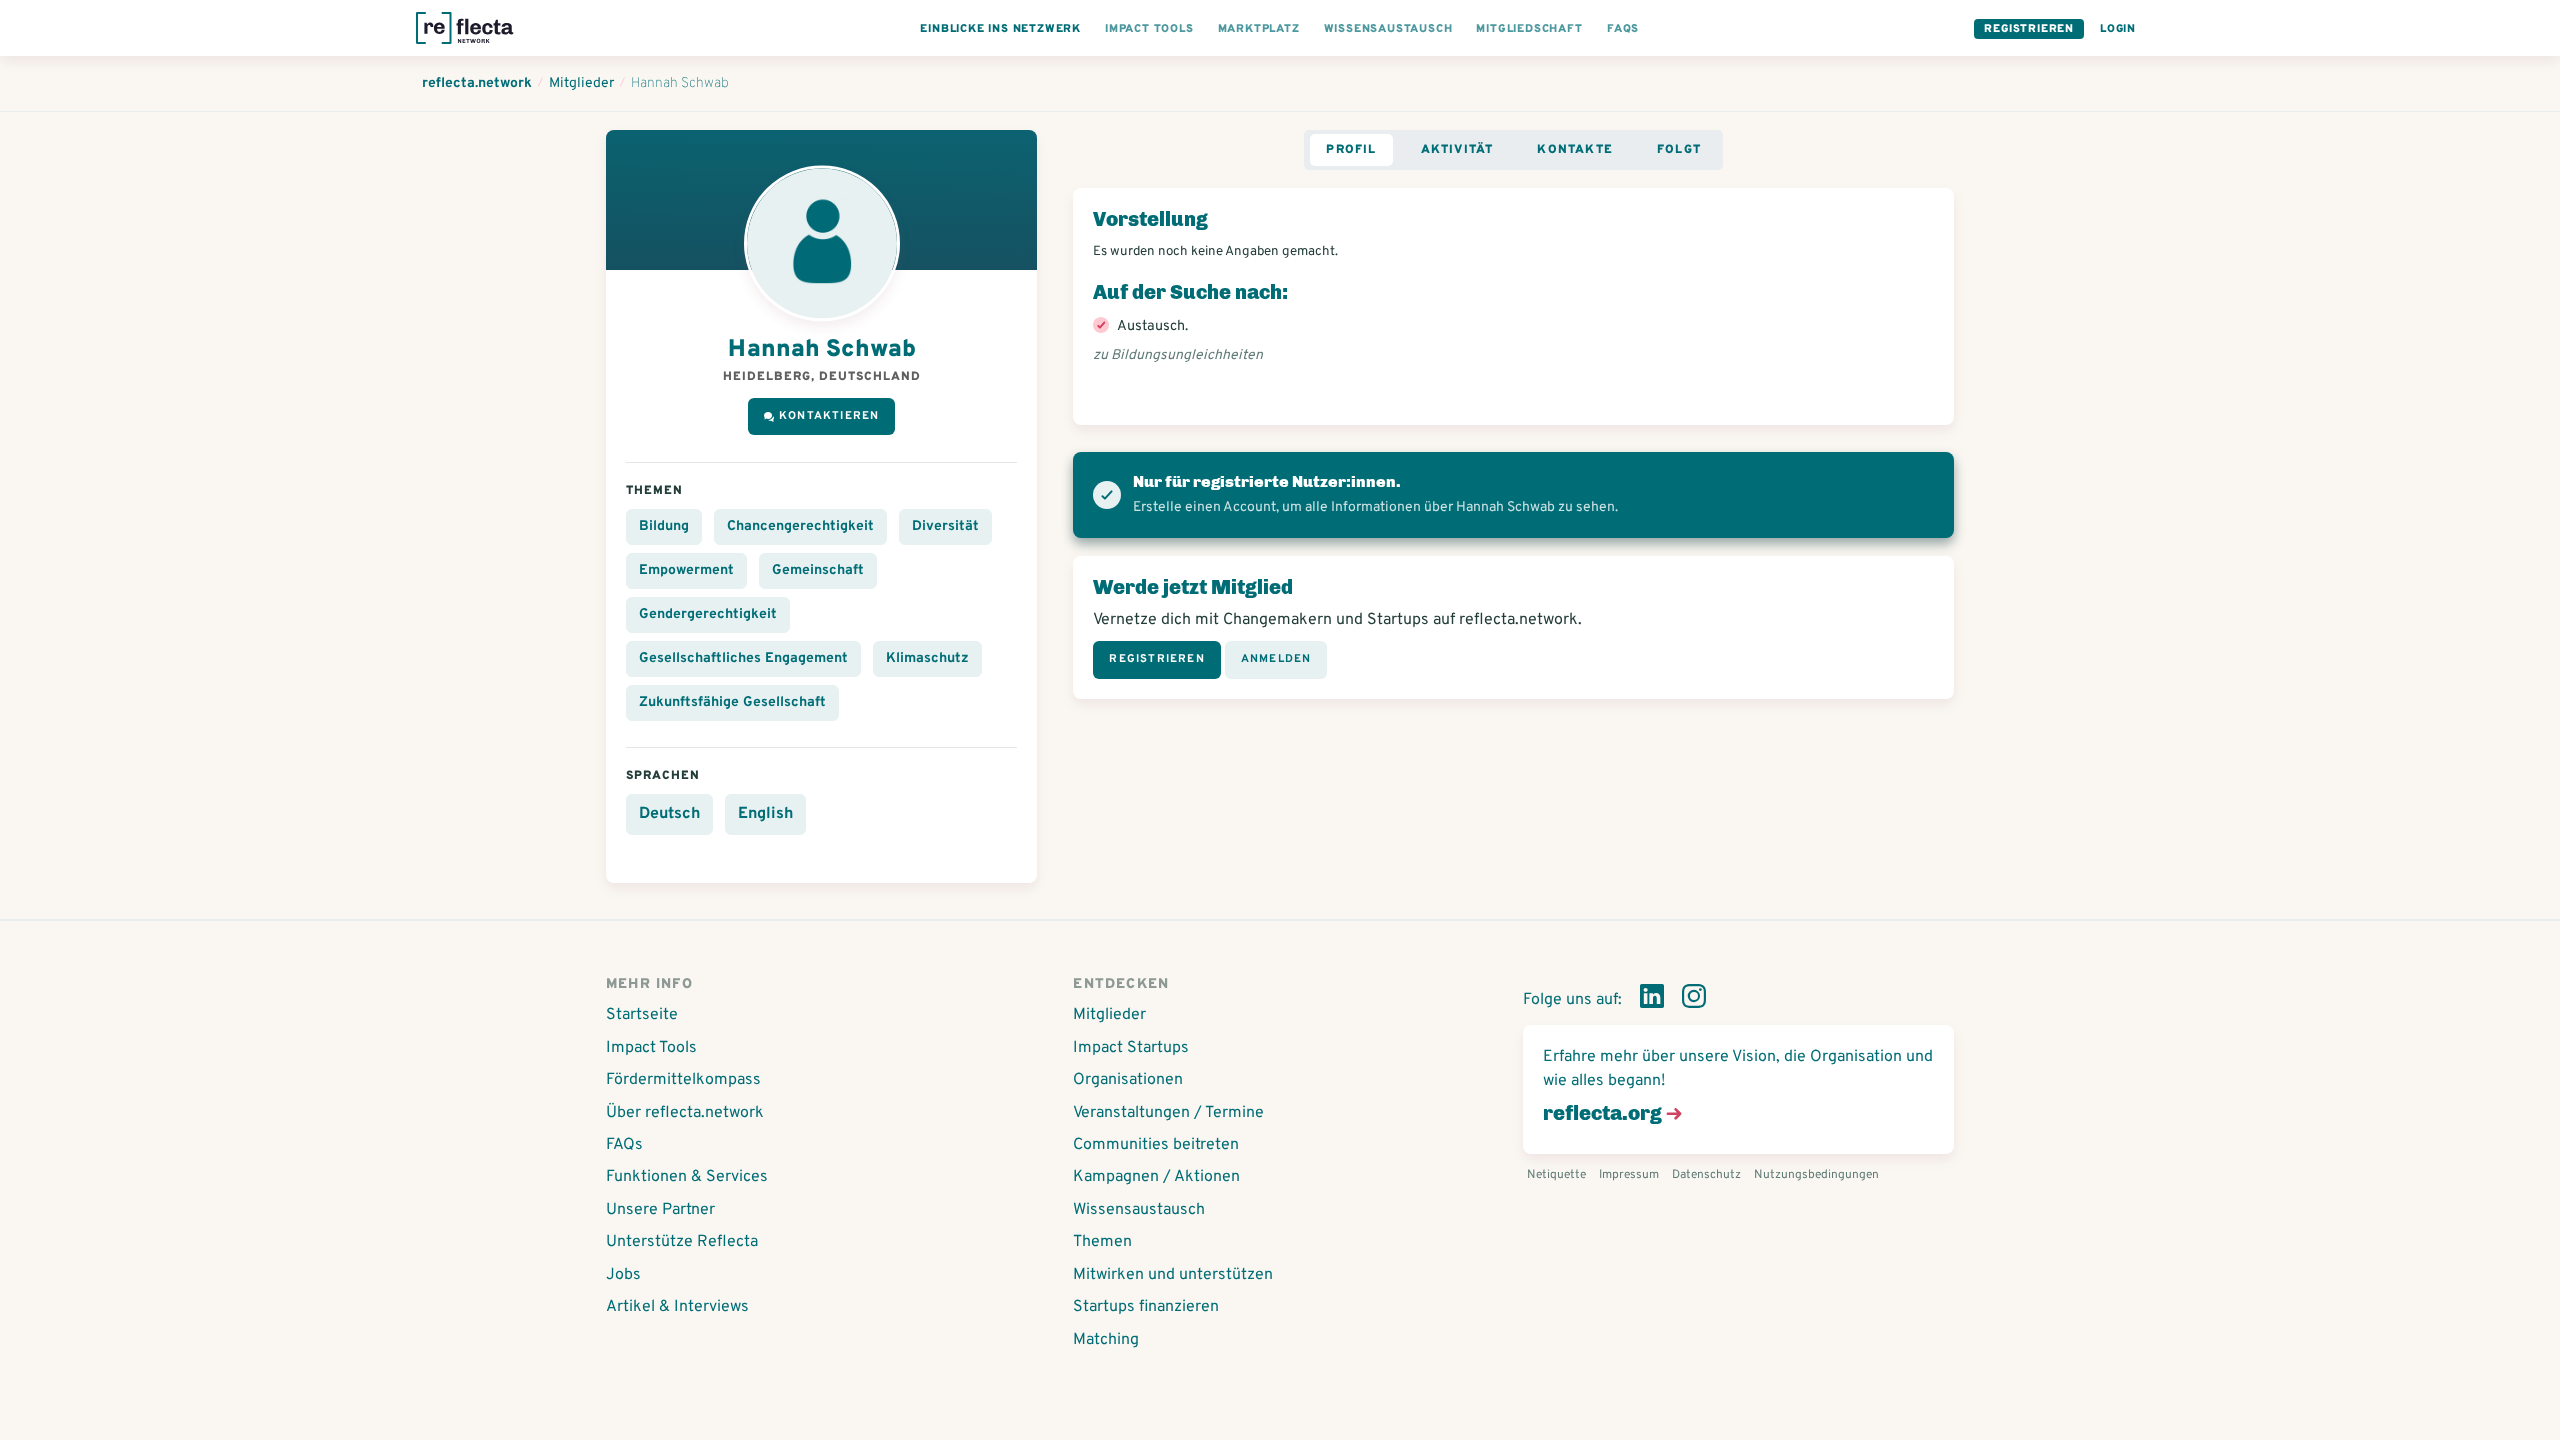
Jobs (623, 1275)
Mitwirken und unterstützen (1173, 1275)
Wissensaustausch (1139, 1210)
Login (2118, 29)
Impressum (1629, 1175)
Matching (1106, 1340)
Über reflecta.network (685, 1113)
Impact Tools (651, 1048)
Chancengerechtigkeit (800, 526)
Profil (1351, 150)
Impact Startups (1131, 1048)
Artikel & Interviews (677, 1307)
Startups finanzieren (1146, 1307)
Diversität (945, 526)
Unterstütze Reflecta (682, 1242)
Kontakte (1575, 150)
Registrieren (2029, 29)
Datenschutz (1706, 1175)
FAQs (624, 1145)
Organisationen (1128, 1080)
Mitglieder (1109, 1015)
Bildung (664, 526)
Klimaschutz (927, 658)
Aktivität (1457, 150)
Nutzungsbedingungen (1816, 1175)
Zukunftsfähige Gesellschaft (732, 702)
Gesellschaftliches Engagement (743, 658)
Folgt (1679, 150)
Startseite (642, 1015)
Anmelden (1276, 659)
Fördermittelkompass (683, 1080)
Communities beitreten (1156, 1145)
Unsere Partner (660, 1210)
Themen (1102, 1242)
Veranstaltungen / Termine (1168, 1113)
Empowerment (686, 570)
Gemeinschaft (818, 570)
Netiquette (1556, 1175)
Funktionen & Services (687, 1177)
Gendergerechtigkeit (708, 614)
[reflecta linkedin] (1652, 1000)
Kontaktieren (829, 416)
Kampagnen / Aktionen (1156, 1177)
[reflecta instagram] (1694, 1000)
